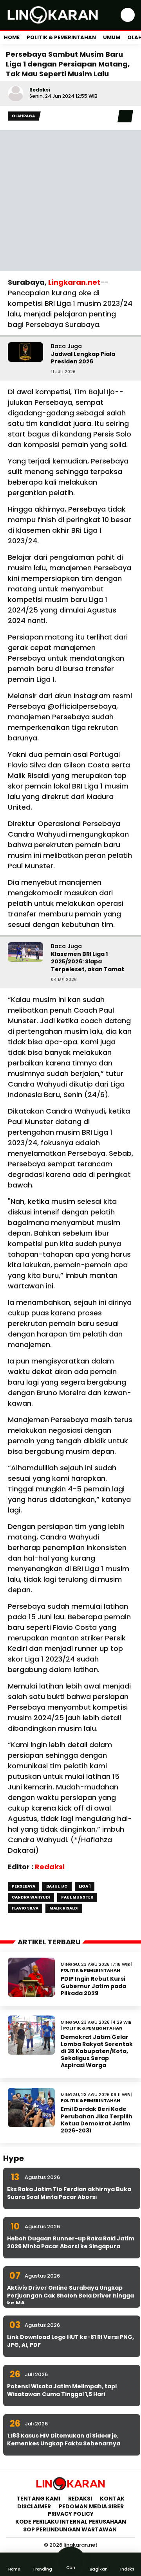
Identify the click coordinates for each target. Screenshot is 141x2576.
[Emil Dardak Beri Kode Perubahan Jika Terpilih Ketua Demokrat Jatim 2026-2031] (31, 2107)
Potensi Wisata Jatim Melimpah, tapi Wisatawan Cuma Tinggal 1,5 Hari (62, 2390)
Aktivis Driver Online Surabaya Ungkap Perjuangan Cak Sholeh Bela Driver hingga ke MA (70, 2295)
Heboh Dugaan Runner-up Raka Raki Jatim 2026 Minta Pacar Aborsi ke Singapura (71, 2242)
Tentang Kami (38, 2499)
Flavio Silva (25, 1908)
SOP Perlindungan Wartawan (70, 2529)
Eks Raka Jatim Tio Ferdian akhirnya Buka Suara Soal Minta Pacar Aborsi (69, 2193)
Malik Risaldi (64, 1908)
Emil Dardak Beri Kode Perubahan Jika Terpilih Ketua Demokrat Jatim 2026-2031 (97, 2120)
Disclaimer (34, 2506)
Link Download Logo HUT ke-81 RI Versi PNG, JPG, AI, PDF (70, 2341)
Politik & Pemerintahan (61, 37)
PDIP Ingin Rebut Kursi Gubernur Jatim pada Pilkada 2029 (93, 1986)
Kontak (112, 2499)
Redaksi (40, 90)
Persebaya (23, 1886)
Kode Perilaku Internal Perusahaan (71, 2522)
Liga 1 (85, 1886)
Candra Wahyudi (31, 1897)
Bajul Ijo (57, 1886)
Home (12, 37)
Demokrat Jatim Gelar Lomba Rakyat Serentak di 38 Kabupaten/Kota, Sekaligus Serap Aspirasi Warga (97, 2051)
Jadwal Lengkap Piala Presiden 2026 (83, 358)
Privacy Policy (71, 2514)
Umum (112, 37)
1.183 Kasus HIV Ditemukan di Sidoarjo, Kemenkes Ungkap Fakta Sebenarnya (64, 2439)
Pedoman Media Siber (91, 2506)
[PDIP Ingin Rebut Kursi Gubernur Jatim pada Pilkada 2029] (31, 1977)
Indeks (127, 2569)
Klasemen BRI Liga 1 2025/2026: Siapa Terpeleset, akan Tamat (88, 962)
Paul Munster (77, 1897)
